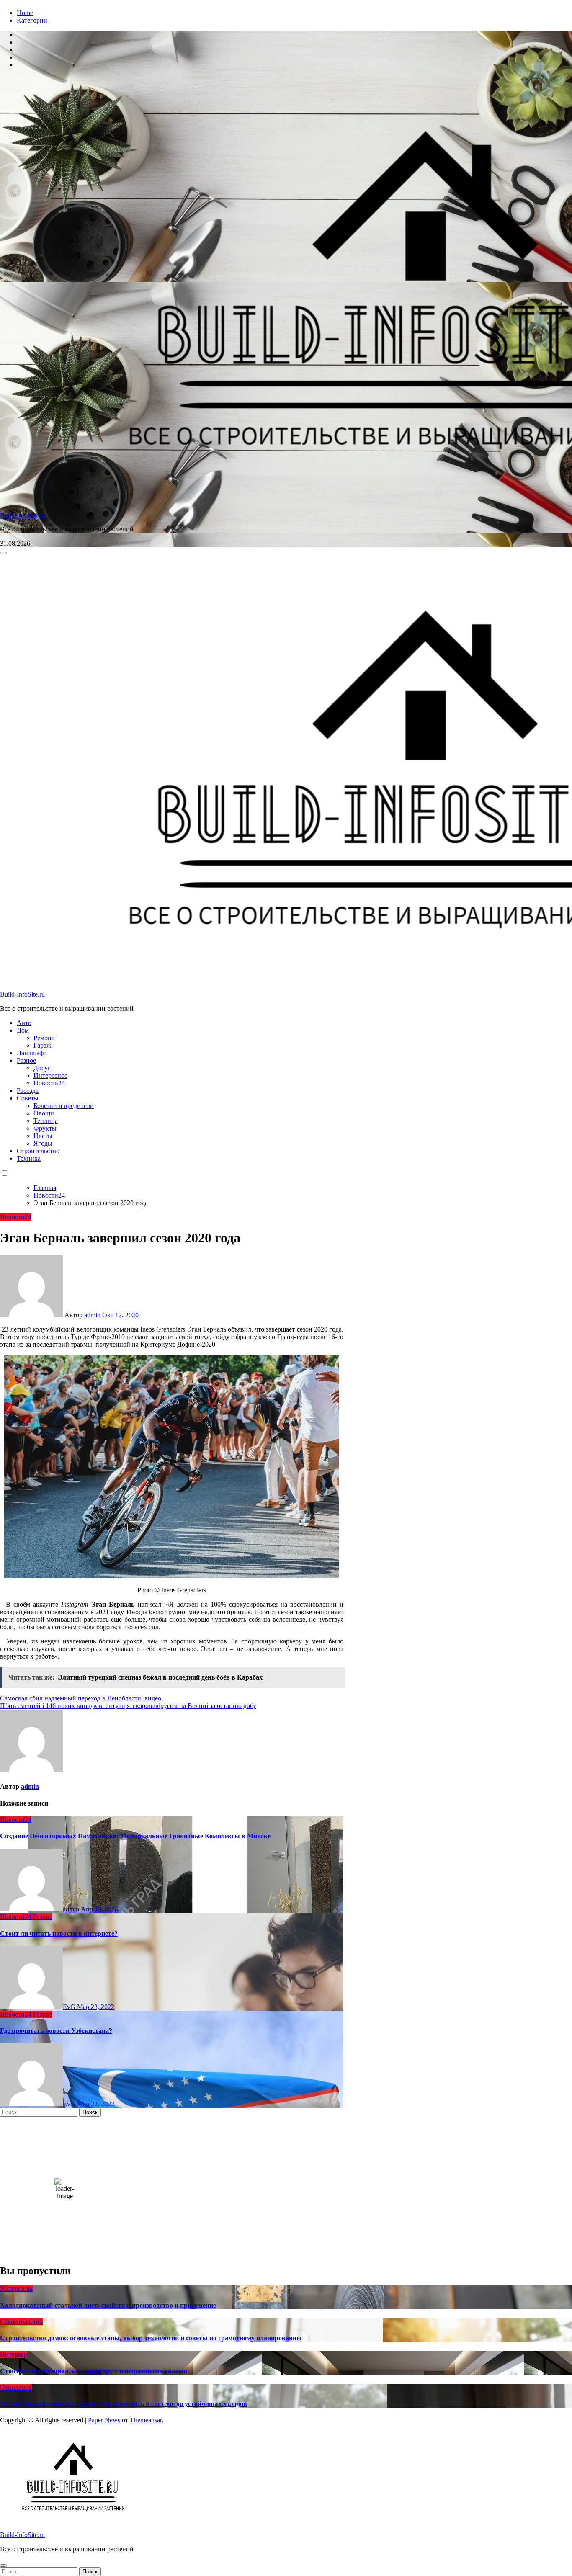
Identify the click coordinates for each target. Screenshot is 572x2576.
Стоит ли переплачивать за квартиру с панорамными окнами (94, 2371)
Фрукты (45, 1128)
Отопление (16, 2387)
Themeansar (146, 2420)
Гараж (42, 1045)
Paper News (104, 2420)
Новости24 (49, 1083)
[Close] (3, 2566)
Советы (28, 1098)
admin (92, 1315)
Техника (29, 1158)
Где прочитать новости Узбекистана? (56, 2031)
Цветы (43, 1136)
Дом (23, 1030)
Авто (24, 1023)
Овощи (44, 1113)
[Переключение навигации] (3, 553)
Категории (32, 20)
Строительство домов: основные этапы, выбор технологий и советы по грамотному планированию (151, 2338)
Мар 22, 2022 (96, 2104)
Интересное (50, 1075)
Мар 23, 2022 (96, 2007)
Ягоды (43, 1143)
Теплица (46, 1121)
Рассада (28, 1091)
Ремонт (44, 1038)
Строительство (38, 1151)
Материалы (16, 2289)
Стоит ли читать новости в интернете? (59, 1933)
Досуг (42, 1068)
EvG (70, 2007)
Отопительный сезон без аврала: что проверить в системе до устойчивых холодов (124, 2404)
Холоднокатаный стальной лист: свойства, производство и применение (108, 2305)
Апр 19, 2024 (99, 1909)
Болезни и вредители (64, 1106)
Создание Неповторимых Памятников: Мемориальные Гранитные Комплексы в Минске (135, 1836)
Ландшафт (32, 1053)
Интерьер (14, 2354)
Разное (26, 1060)
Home (25, 13)
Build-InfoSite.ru (22, 515)
